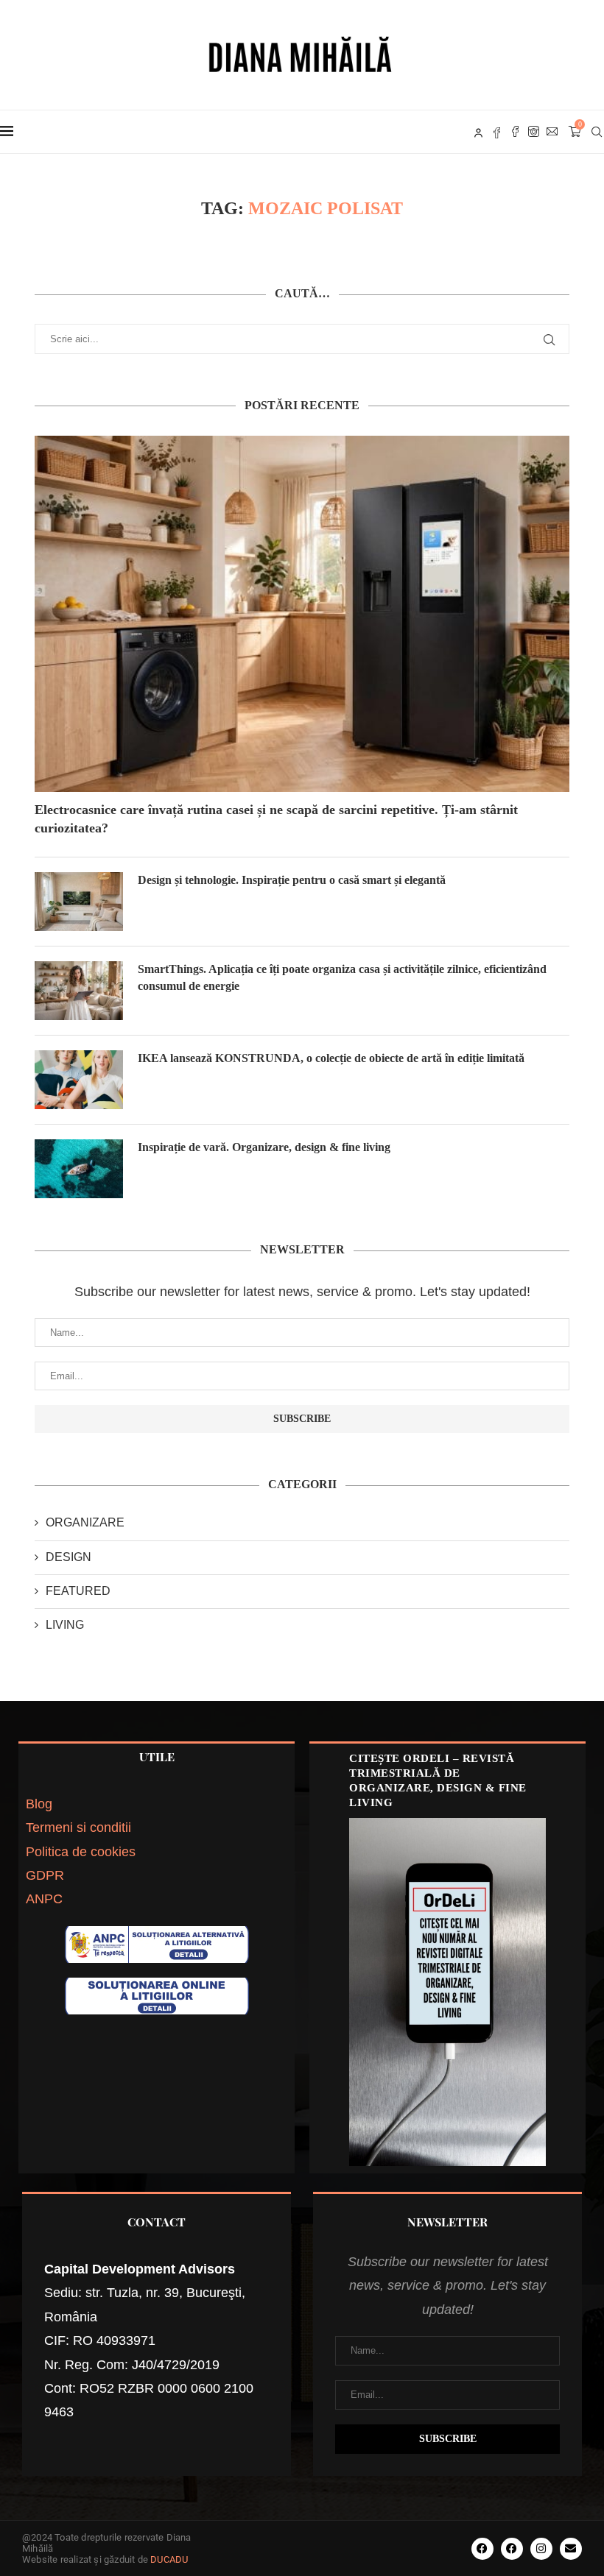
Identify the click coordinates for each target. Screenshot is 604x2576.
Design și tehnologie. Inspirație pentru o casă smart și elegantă (293, 880)
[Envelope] (571, 2549)
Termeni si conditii (78, 1827)
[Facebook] (515, 132)
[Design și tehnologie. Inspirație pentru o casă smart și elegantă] (79, 902)
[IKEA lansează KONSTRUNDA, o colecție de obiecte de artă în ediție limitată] (79, 1080)
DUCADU (169, 2559)
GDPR (45, 1875)
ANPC (44, 1899)
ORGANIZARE (85, 1522)
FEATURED (78, 1591)
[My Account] (478, 132)
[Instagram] (534, 132)
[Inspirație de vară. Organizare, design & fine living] (79, 1169)
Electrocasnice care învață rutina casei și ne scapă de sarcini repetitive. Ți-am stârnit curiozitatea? (276, 819)
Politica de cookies (81, 1852)
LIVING (65, 1625)
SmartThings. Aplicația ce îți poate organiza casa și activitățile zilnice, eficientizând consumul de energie (342, 977)
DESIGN (69, 1557)
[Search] (597, 132)
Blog (39, 1804)
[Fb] (497, 132)
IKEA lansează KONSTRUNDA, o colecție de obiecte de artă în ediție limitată (331, 1058)
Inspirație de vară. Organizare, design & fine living (264, 1147)
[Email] (552, 132)
